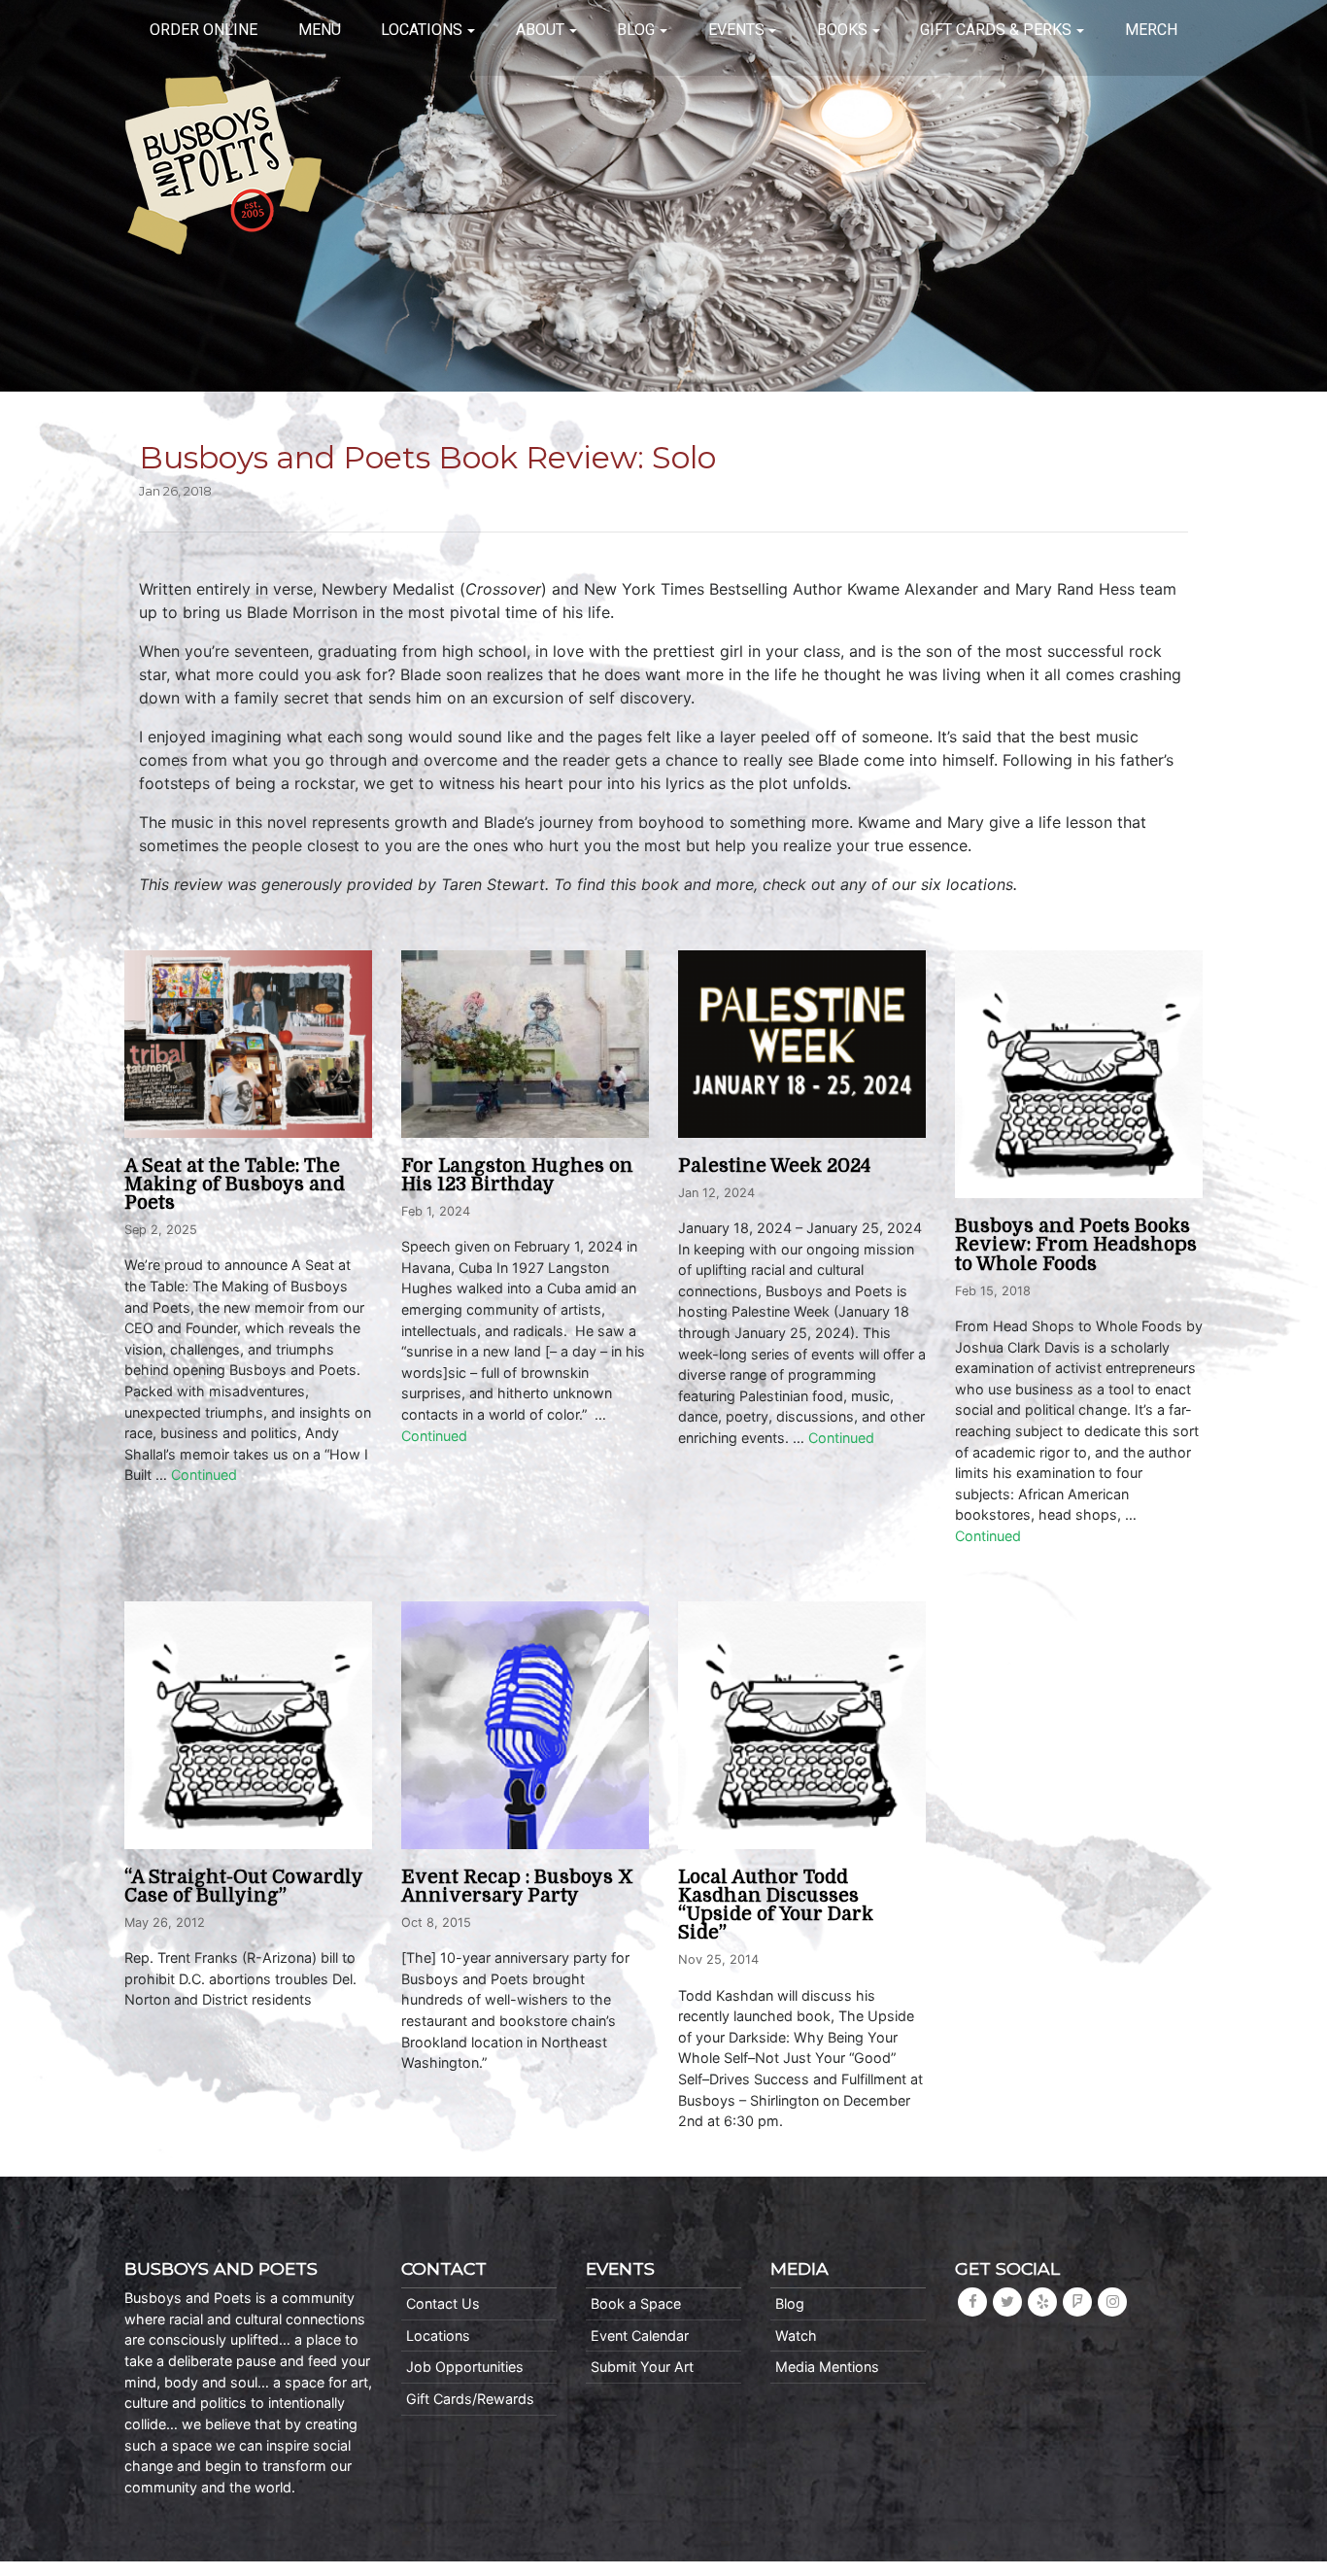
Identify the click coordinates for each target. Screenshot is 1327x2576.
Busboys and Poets (223, 165)
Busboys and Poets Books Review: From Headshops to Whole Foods (1076, 1245)
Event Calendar (640, 2336)
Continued (204, 1475)
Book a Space (636, 2303)
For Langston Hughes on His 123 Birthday (517, 1175)
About (540, 30)
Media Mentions (827, 2367)
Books (842, 30)
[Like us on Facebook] (972, 2301)
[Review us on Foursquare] (1077, 2301)
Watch (796, 2336)
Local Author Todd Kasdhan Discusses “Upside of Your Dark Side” (776, 1906)
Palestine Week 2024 (774, 1166)
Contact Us (443, 2303)
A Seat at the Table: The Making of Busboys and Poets (235, 1185)
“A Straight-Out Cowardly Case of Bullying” (243, 1887)
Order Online (204, 30)
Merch (1151, 30)
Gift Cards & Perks (996, 30)
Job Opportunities (465, 2367)
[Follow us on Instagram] (1112, 2301)
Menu (320, 30)
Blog (636, 30)
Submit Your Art (642, 2367)
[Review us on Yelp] (1042, 2301)
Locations (422, 30)
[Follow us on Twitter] (1007, 2301)
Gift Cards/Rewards (470, 2399)
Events (736, 30)
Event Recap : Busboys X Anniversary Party (517, 1887)
